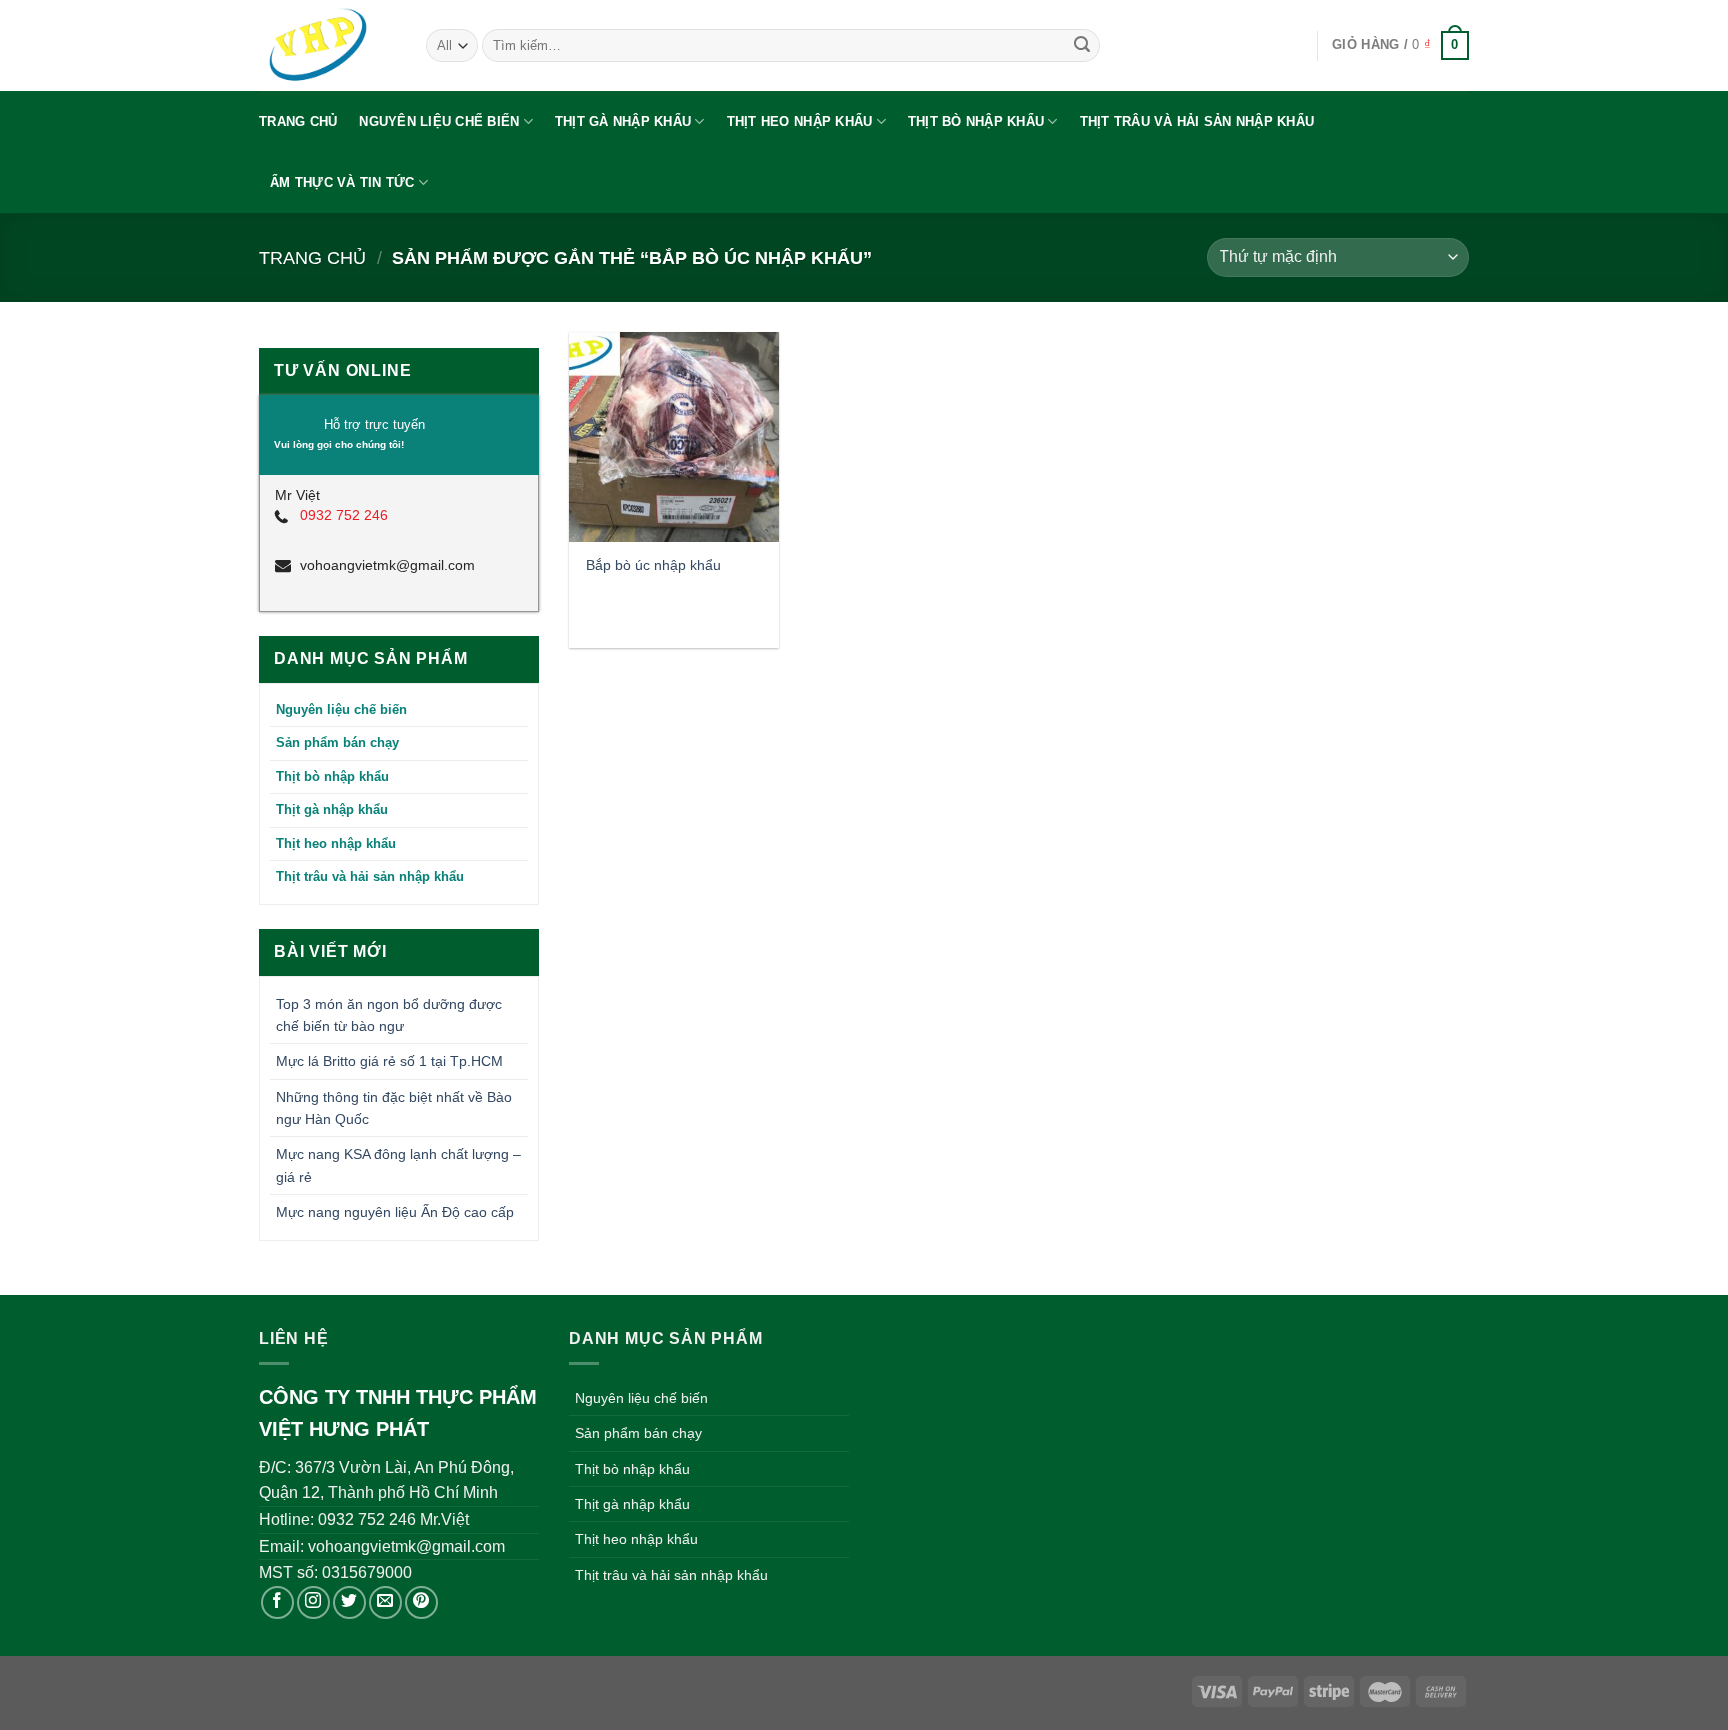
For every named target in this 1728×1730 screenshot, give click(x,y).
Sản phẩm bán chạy (337, 742)
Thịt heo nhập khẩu (800, 121)
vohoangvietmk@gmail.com (387, 565)
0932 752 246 (344, 515)
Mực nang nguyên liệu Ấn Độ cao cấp (395, 1212)
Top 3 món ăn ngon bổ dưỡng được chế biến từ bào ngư (389, 1015)
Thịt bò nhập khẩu (976, 121)
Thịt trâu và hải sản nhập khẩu (1197, 121)
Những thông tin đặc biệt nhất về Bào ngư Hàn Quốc (394, 1108)
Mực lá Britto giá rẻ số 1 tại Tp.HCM (389, 1061)
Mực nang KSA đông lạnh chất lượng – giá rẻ (398, 1165)
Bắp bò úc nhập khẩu (653, 565)
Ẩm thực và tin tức (342, 182)
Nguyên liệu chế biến (439, 121)
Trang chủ (298, 121)
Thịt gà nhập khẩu (623, 121)
